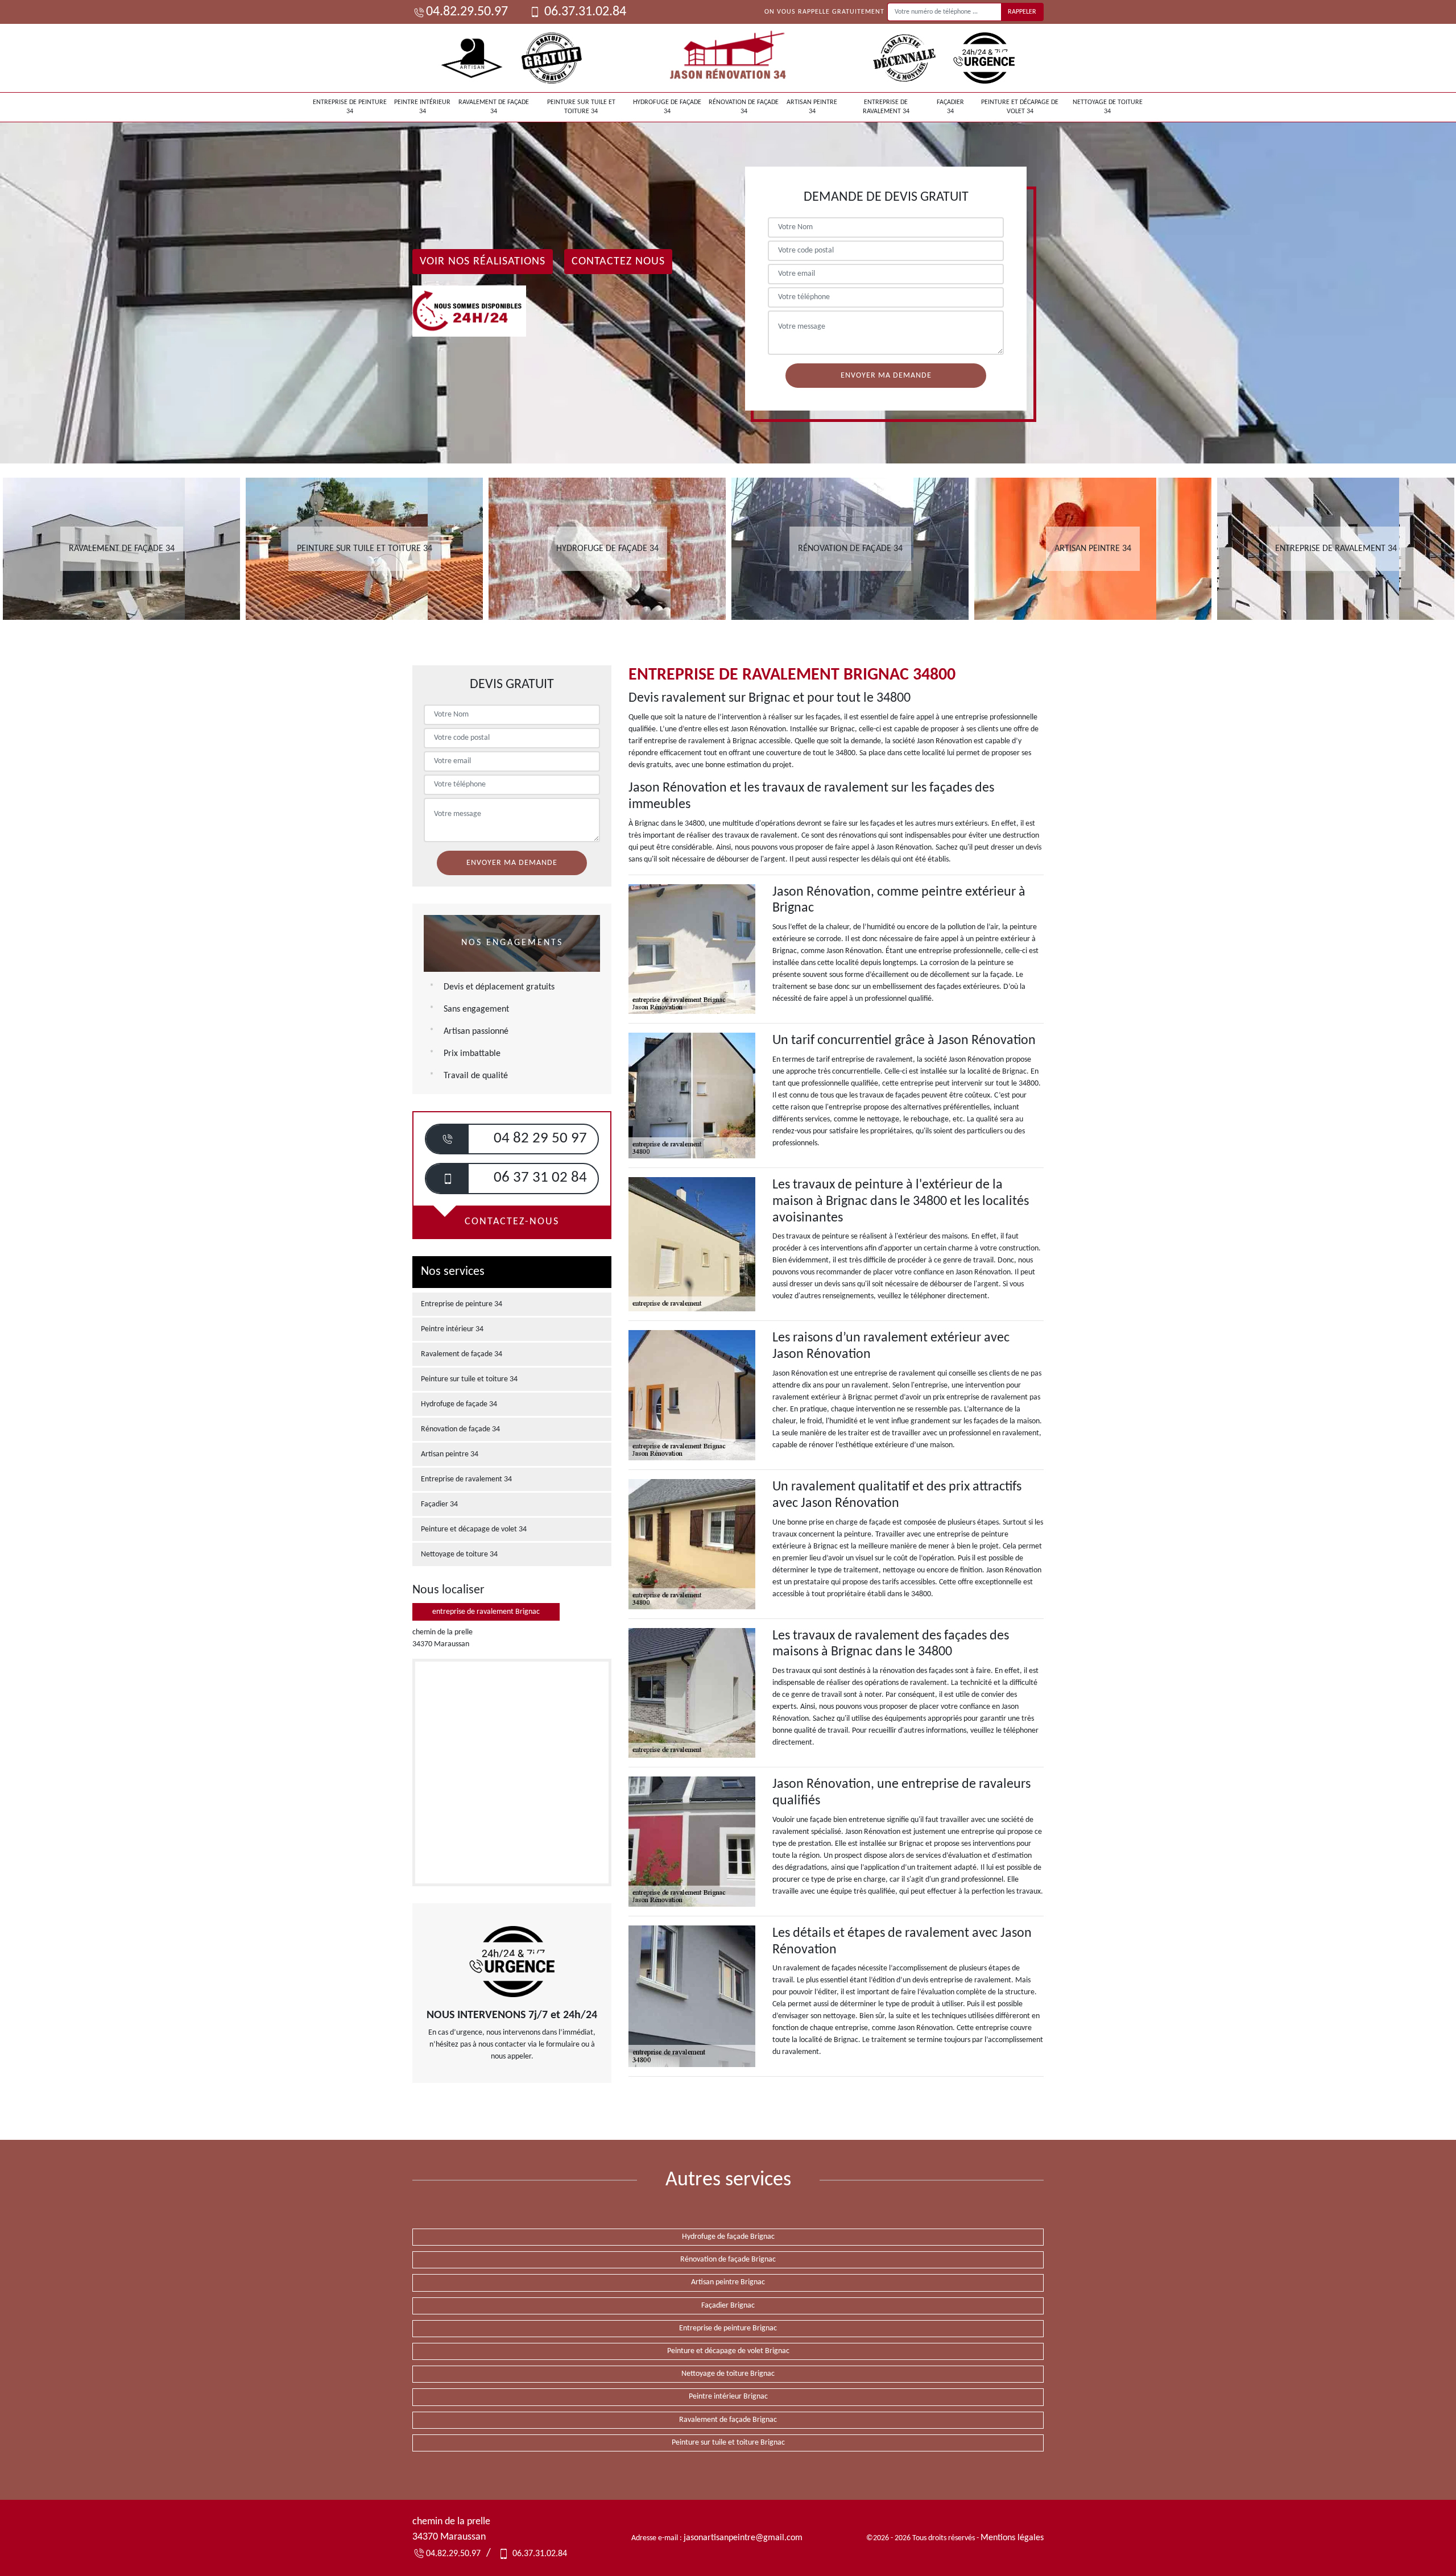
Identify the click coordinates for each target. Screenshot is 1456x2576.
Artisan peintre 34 (812, 107)
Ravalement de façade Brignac (728, 2420)
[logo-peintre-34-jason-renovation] (728, 58)
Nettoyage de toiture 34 (1108, 107)
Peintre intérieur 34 (422, 107)
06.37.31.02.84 (584, 12)
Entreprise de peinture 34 (350, 107)
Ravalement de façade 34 (494, 107)
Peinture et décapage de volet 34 (1020, 107)
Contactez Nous (618, 262)
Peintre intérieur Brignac (728, 2397)
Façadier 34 (950, 107)
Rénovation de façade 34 (744, 107)
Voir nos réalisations (483, 262)
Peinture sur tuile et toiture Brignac (728, 2443)
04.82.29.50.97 (467, 12)
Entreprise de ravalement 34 (886, 107)
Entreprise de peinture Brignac (728, 2328)
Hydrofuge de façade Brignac (728, 2237)
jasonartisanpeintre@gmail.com (743, 2538)
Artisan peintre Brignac (728, 2282)
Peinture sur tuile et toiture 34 (581, 107)
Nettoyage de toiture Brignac (728, 2374)
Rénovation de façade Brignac (728, 2260)
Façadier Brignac (728, 2306)
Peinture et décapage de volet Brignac (728, 2351)
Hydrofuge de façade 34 (667, 107)
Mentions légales (1012, 2538)
